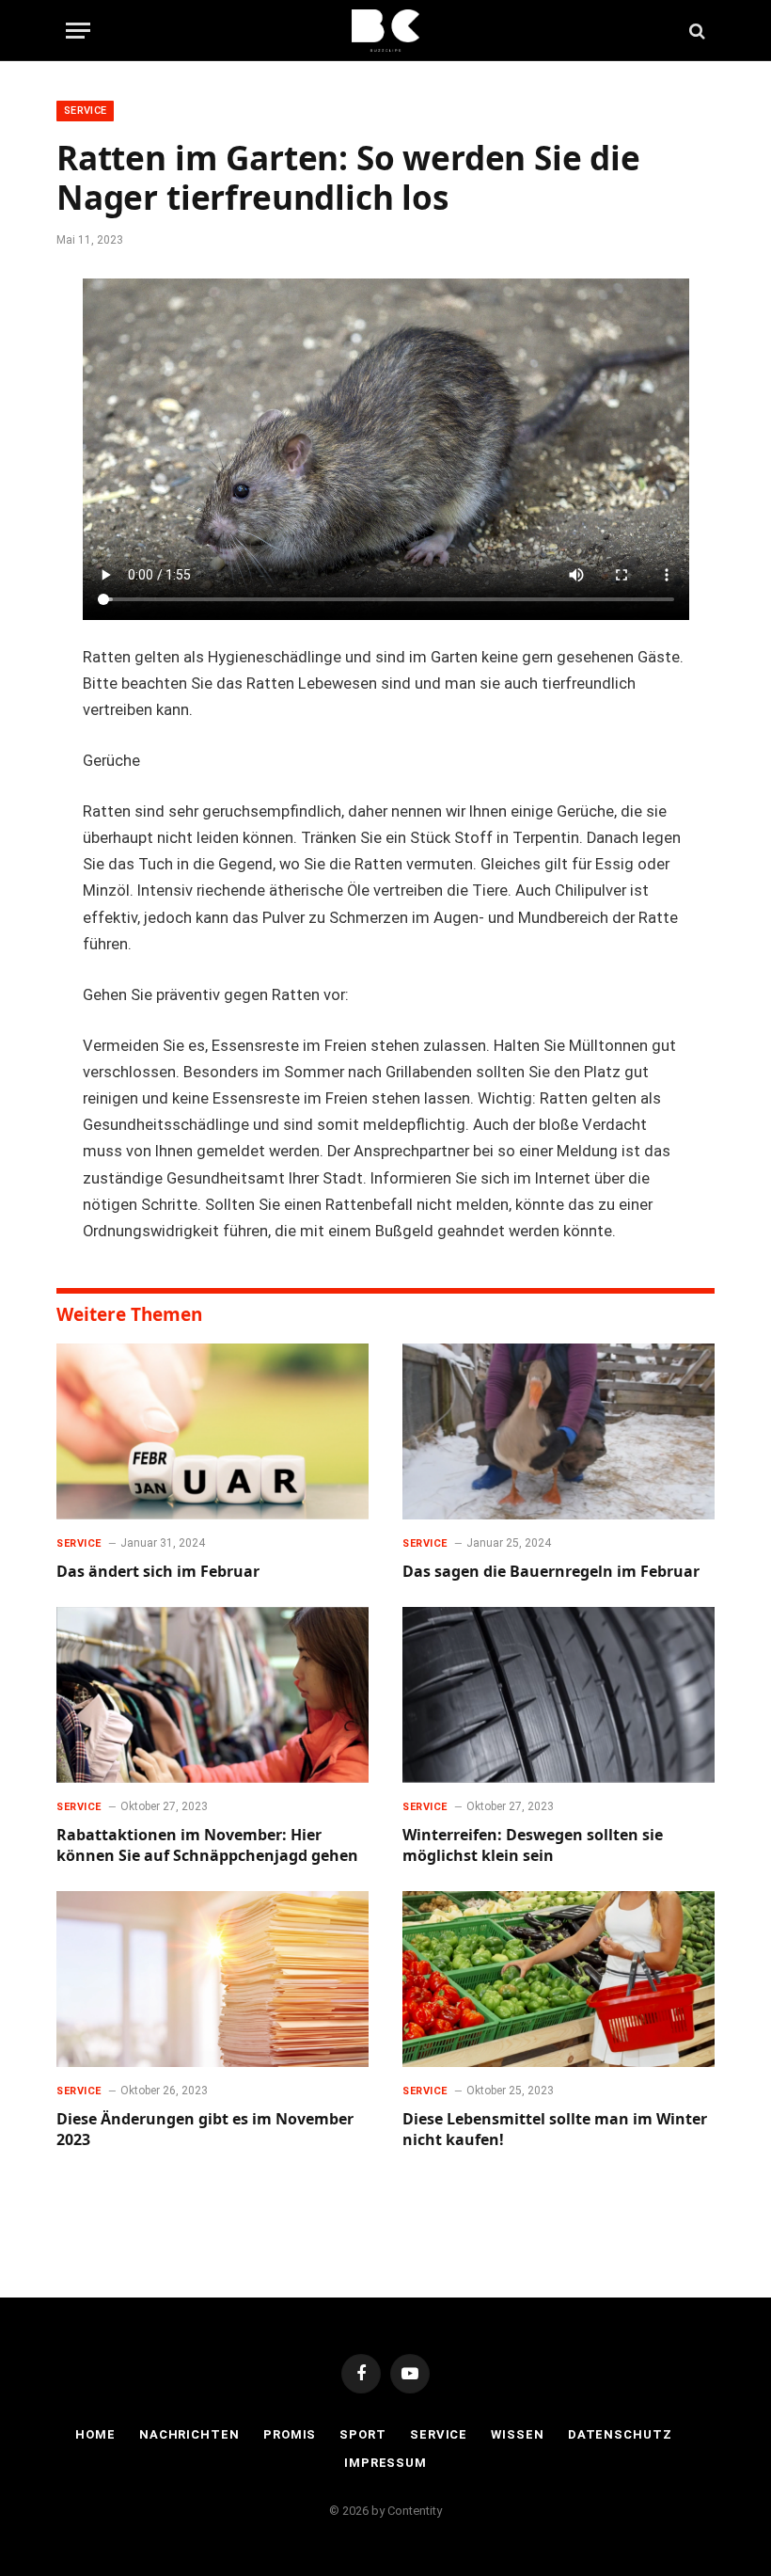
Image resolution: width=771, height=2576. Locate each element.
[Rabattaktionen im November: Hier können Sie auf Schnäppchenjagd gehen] (212, 1695)
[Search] (695, 31)
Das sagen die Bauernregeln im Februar (551, 1572)
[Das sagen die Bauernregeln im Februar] (559, 1431)
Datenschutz (620, 2434)
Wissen (517, 2434)
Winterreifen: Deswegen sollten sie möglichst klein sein (533, 1845)
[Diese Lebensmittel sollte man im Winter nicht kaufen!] (559, 1979)
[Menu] (78, 31)
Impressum (385, 2463)
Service (85, 111)
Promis (290, 2434)
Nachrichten (189, 2434)
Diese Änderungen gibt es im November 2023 (205, 2130)
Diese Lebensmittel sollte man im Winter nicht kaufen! (555, 2130)
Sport (363, 2434)
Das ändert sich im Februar (158, 1572)
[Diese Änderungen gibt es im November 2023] (212, 1979)
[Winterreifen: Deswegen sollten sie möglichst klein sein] (559, 1695)
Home (95, 2434)
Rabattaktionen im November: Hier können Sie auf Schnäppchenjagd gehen (207, 1845)
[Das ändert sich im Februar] (212, 1431)
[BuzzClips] (386, 31)
